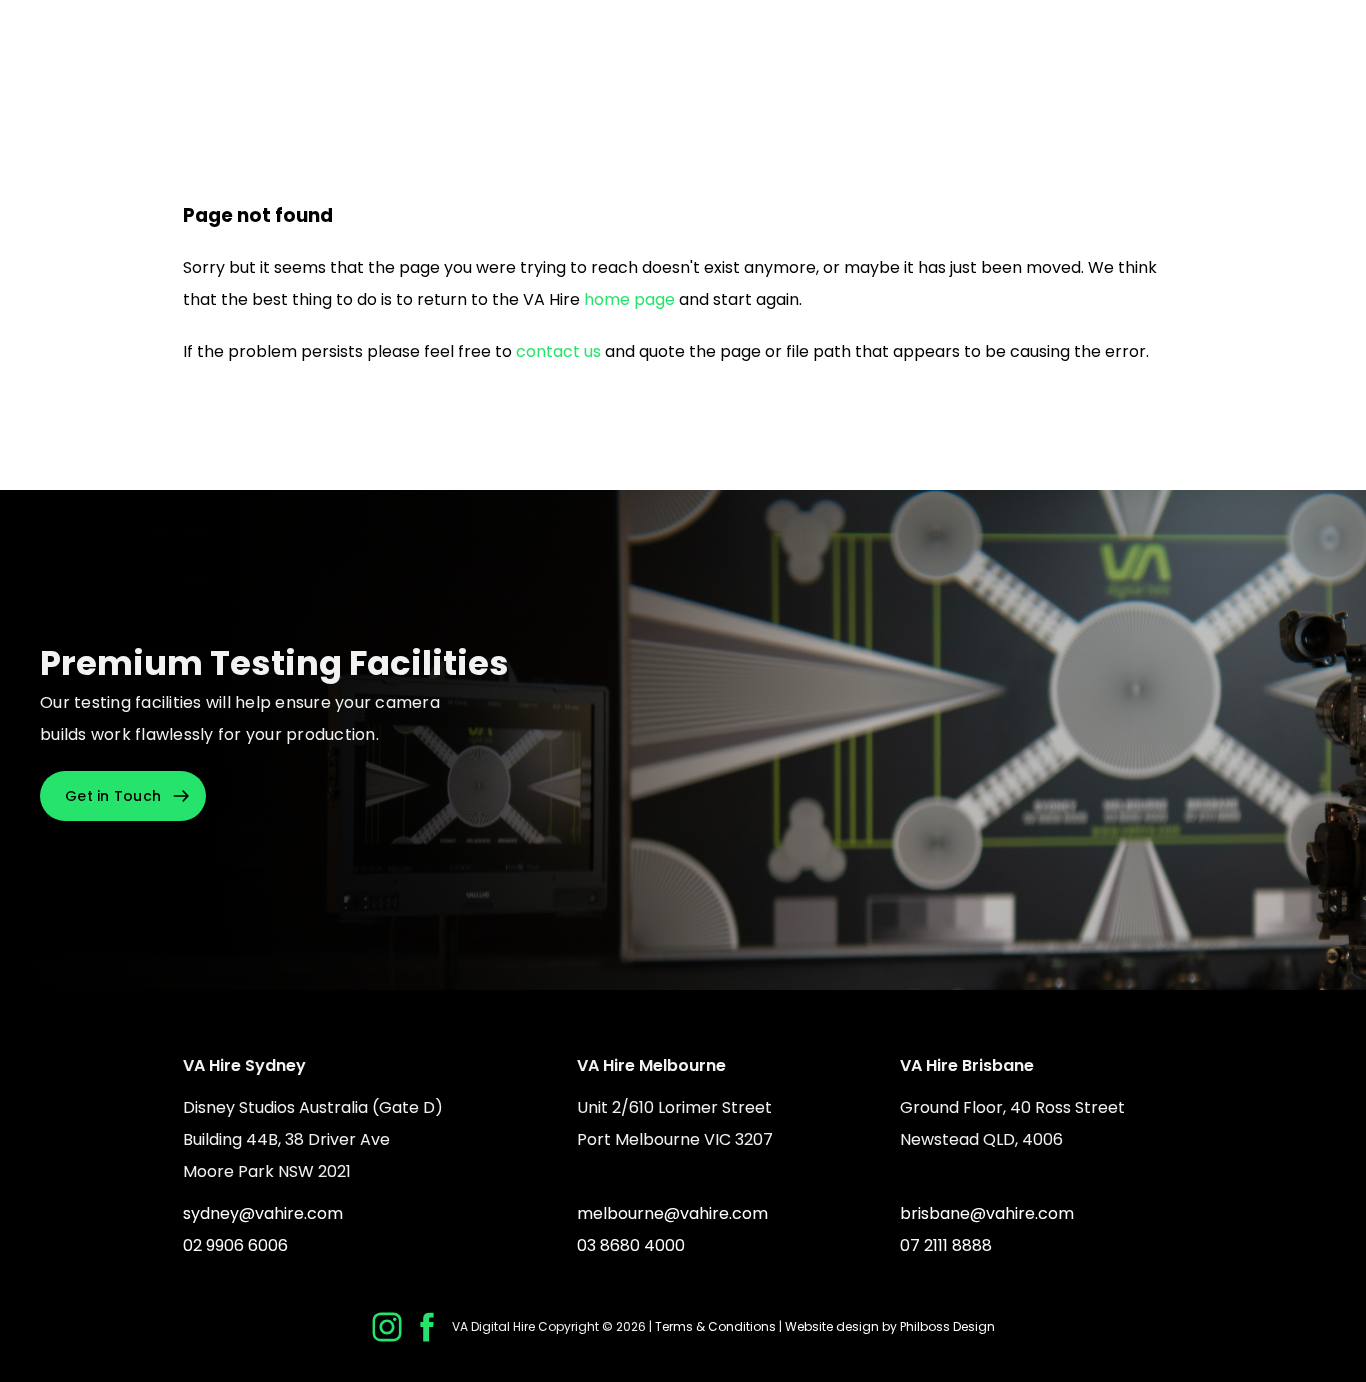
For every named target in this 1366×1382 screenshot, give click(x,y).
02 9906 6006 (235, 1245)
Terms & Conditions (715, 1326)
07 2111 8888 (946, 1245)
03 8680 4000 (631, 1245)
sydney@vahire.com (263, 1213)
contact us (558, 351)
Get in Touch (113, 796)
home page (629, 299)
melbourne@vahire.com (672, 1213)
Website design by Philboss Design (890, 1326)
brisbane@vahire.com (987, 1213)
